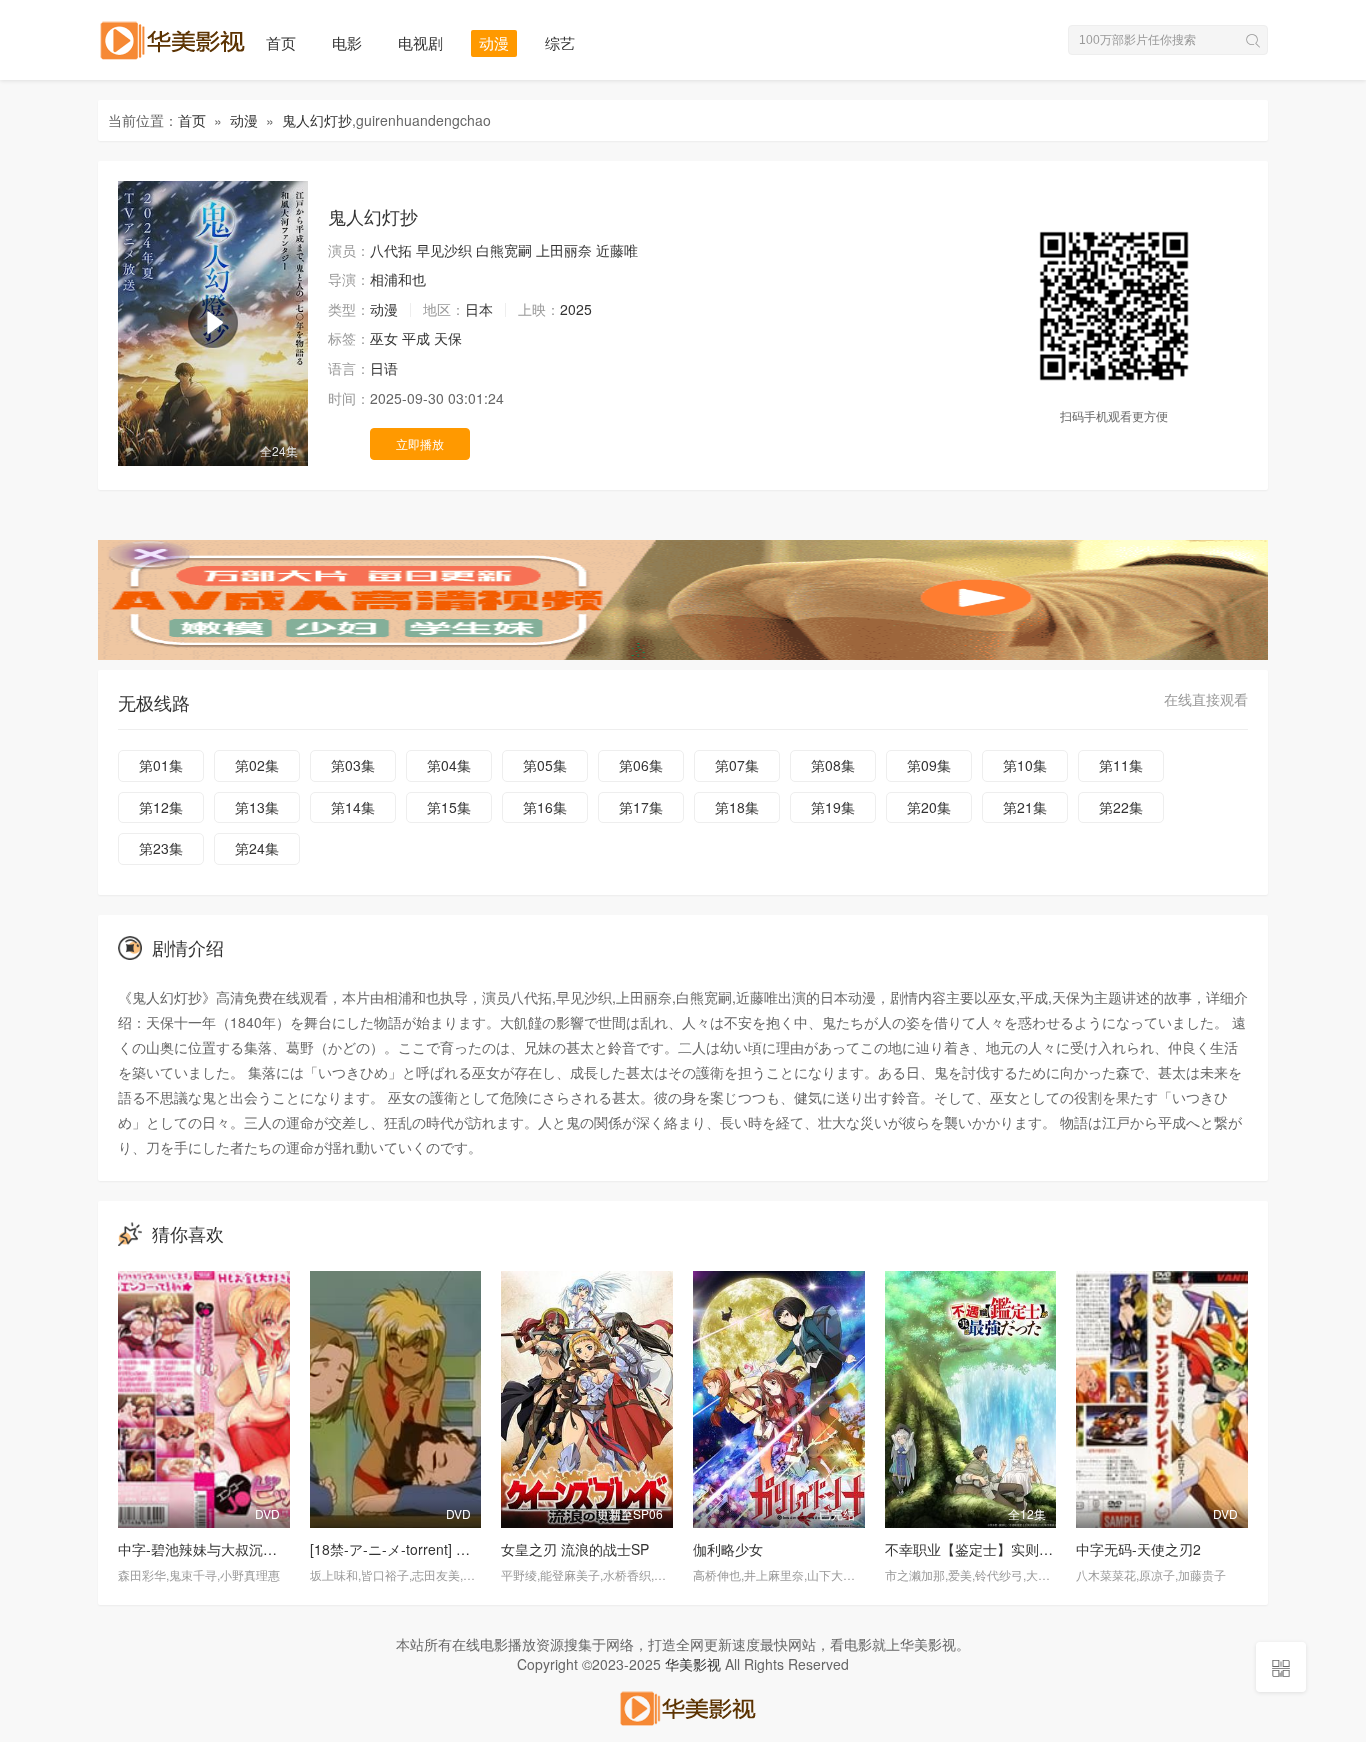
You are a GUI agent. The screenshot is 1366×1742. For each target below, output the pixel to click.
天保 (448, 338)
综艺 (560, 42)
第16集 (545, 807)
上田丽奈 (564, 250)
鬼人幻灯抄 (317, 120)
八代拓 (391, 250)
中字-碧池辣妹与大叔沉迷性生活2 (222, 1549)
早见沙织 (444, 250)
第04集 (449, 765)
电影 (347, 42)
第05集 (545, 765)
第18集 (737, 807)
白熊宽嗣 (504, 250)
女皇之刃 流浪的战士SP (575, 1549)
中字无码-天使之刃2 (1138, 1549)
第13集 (257, 807)
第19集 (833, 807)
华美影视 (693, 1664)
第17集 (641, 807)
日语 (384, 368)
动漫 (494, 42)
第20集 (929, 807)
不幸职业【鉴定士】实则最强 (976, 1549)
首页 (281, 42)
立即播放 (420, 443)
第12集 (161, 807)
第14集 (353, 807)
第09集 (929, 765)
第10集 (1025, 765)
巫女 (384, 338)
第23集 (161, 848)
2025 (576, 309)
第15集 (449, 807)
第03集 (353, 765)
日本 (479, 309)
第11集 (1121, 765)
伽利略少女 (728, 1549)
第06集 (641, 765)
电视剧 (420, 42)
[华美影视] (683, 1706)
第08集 (833, 765)
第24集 (257, 848)
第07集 (737, 765)
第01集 (161, 765)
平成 (416, 338)
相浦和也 (398, 279)
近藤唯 (617, 250)
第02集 (257, 765)
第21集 (1025, 807)
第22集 (1121, 807)
